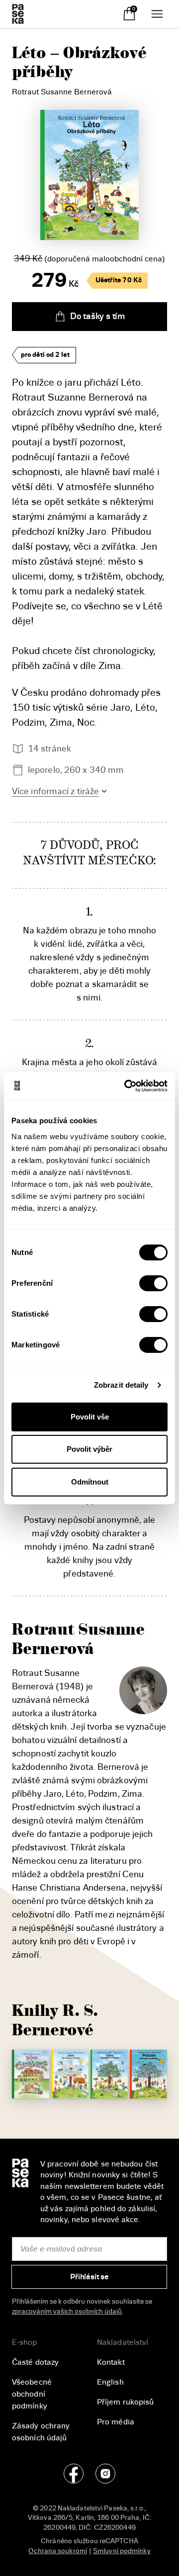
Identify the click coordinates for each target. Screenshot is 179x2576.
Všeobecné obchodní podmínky (32, 2394)
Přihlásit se (89, 2277)
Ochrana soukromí (58, 2551)
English (110, 2382)
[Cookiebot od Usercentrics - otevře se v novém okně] (126, 1086)
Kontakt (111, 2362)
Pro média (116, 2422)
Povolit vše (90, 1417)
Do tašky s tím (97, 316)
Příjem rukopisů (126, 2402)
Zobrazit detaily (121, 1385)
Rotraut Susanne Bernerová (62, 92)
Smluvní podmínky (122, 2551)
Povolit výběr (89, 1449)
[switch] (153, 1283)
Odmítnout (90, 1482)
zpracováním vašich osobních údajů (67, 2311)
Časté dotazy (35, 2362)
